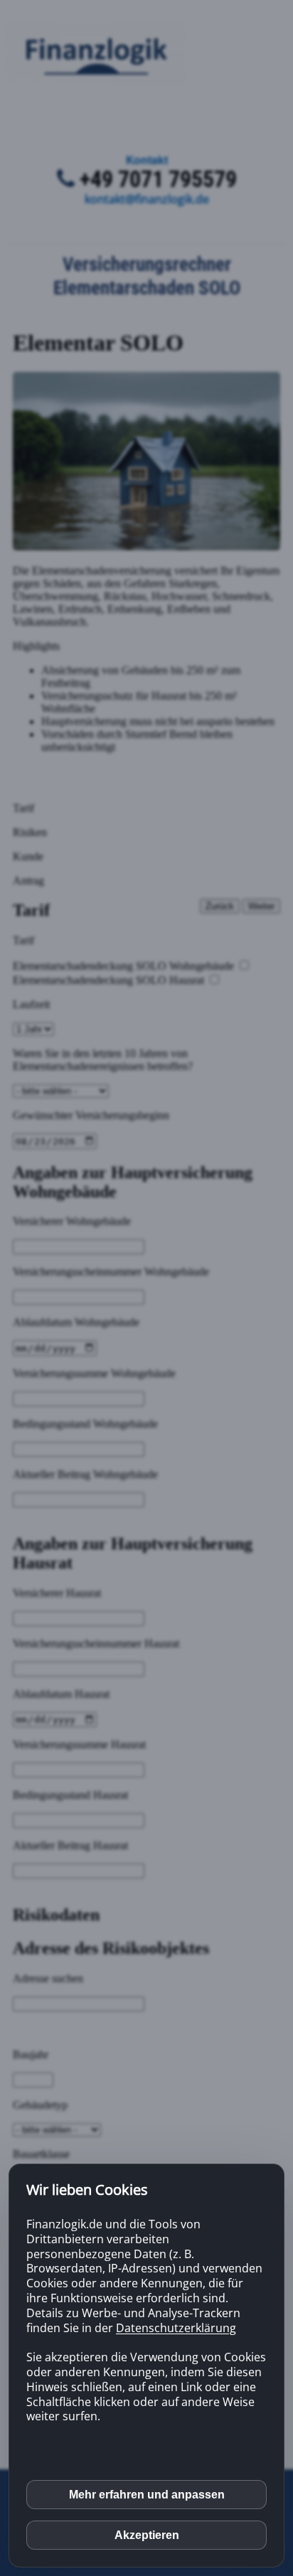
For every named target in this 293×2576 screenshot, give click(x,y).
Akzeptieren (147, 2535)
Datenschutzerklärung (176, 2328)
